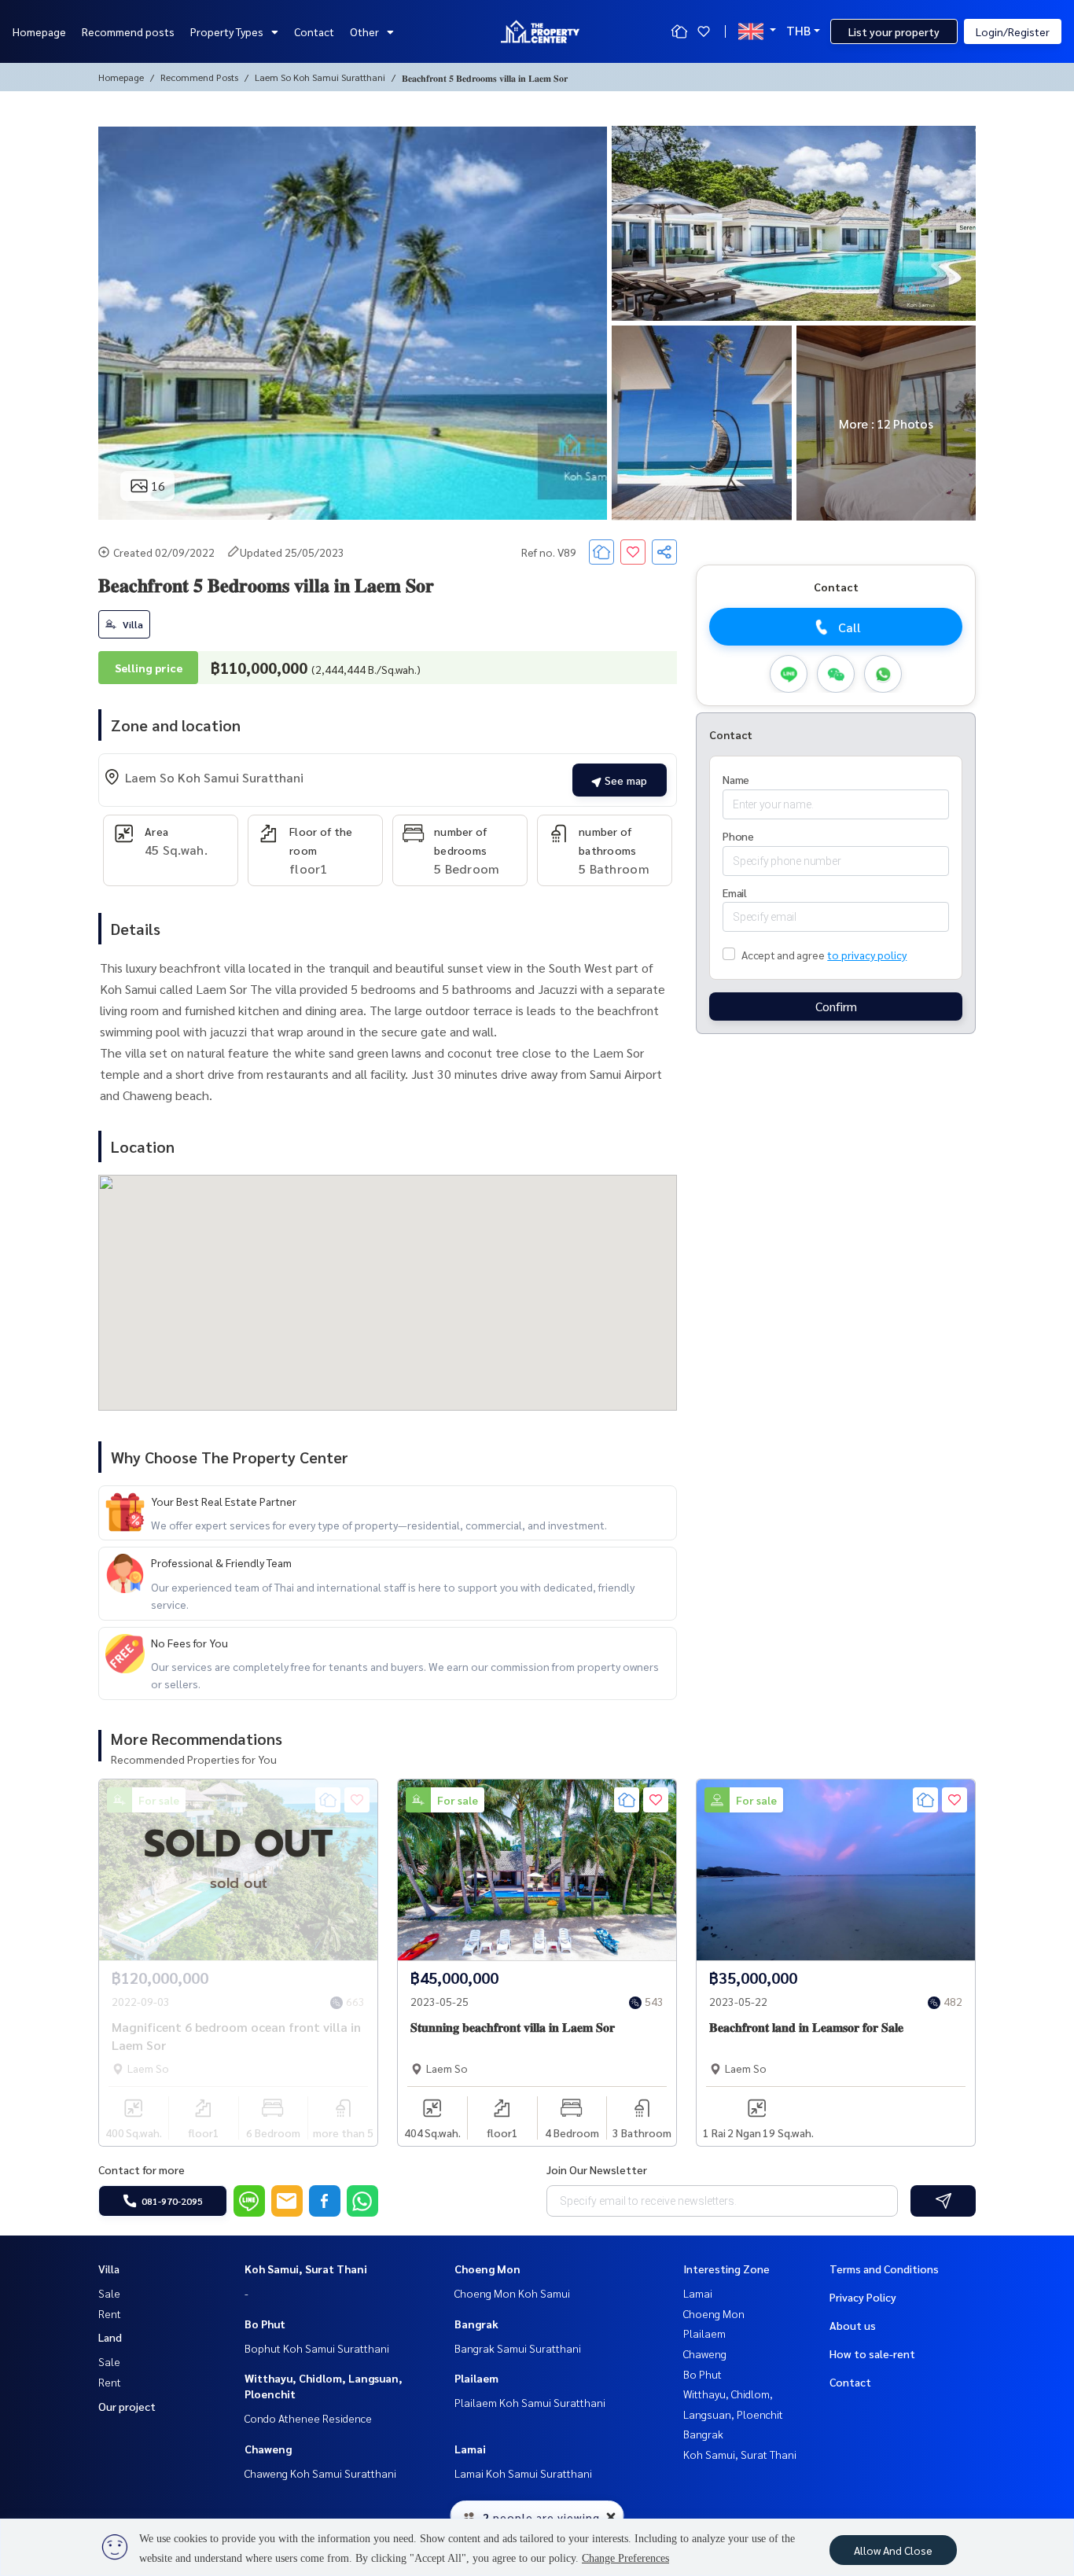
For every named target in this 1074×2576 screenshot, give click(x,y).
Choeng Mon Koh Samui (512, 2293)
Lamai (470, 2449)
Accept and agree (783, 955)
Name (736, 779)
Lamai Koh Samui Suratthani (523, 2473)
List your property (894, 31)
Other (364, 31)
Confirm (836, 1006)
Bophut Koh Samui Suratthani (317, 2348)
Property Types (227, 31)
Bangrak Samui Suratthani (518, 2348)
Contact (314, 31)
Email (735, 892)
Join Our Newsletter (597, 2169)
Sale (109, 2293)
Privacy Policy (863, 2297)
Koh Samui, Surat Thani (306, 2269)
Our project (127, 2406)
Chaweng (268, 2449)
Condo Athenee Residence (308, 2418)
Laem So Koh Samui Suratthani (320, 77)
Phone (738, 836)
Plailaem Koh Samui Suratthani (530, 2402)
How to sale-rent (872, 2353)
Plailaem (476, 2378)
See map (624, 780)
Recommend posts (128, 31)
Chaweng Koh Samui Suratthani (320, 2473)
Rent (110, 2313)
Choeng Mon (487, 2269)
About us (853, 2325)
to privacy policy (867, 955)
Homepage (39, 31)
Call (850, 627)
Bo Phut (265, 2324)
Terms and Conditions (884, 2269)
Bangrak (476, 2324)
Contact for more (142, 2169)
